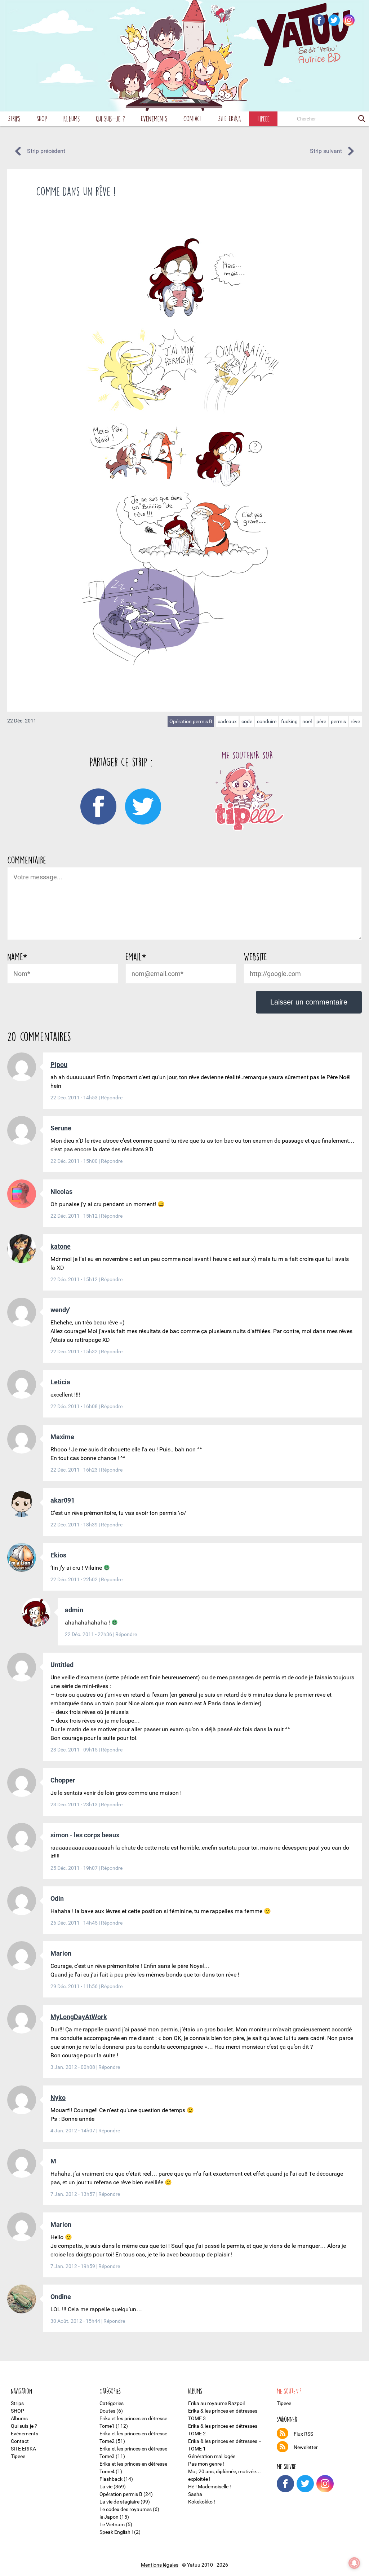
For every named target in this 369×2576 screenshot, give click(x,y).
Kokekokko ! (202, 2502)
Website (255, 957)
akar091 (63, 1500)
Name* (17, 957)
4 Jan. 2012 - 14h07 (73, 2131)
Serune (61, 1128)
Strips (14, 118)
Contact (193, 118)
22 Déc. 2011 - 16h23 (75, 1470)
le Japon (109, 2517)
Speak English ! (116, 2532)
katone (61, 1246)
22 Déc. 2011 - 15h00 (75, 1161)
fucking (289, 721)
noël (307, 721)
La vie (106, 2487)
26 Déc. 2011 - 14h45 (75, 1923)
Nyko (58, 2098)
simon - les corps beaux (85, 1835)
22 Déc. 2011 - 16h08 (75, 1406)
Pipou (59, 1065)
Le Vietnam (112, 2524)
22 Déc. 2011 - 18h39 (75, 1525)
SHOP (42, 118)
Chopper (63, 1780)
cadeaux (227, 721)
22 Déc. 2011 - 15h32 (75, 1351)
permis (338, 721)
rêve (355, 721)
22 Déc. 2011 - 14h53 (75, 1098)
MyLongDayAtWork (79, 2017)
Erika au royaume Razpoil (216, 2403)
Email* (136, 957)
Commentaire (27, 860)
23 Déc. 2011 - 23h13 (75, 1804)
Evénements (154, 118)
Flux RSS (303, 2434)
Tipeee (263, 118)
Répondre (112, 1098)
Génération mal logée (212, 2456)
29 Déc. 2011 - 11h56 (75, 1986)
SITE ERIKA (230, 118)
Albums (72, 118)
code (247, 721)
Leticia (60, 1382)
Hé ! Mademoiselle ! (210, 2487)
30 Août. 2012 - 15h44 (76, 2321)
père (321, 721)
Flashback (111, 2479)
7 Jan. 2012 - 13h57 (73, 2194)
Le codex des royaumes (126, 2509)
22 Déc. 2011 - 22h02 (75, 1579)
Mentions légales (160, 2565)
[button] (362, 119)
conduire (267, 721)
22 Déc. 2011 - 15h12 (75, 1216)
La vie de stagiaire (119, 2502)
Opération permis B (191, 721)
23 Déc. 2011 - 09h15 (75, 1750)
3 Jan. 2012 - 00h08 (73, 2067)
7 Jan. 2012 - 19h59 (73, 2266)
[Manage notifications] (354, 2563)
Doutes (107, 2411)
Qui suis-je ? (110, 118)
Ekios (58, 1555)
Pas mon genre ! (206, 2464)
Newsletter (306, 2447)
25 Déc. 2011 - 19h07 (75, 1868)
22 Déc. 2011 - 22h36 (89, 1634)
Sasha (195, 2494)
